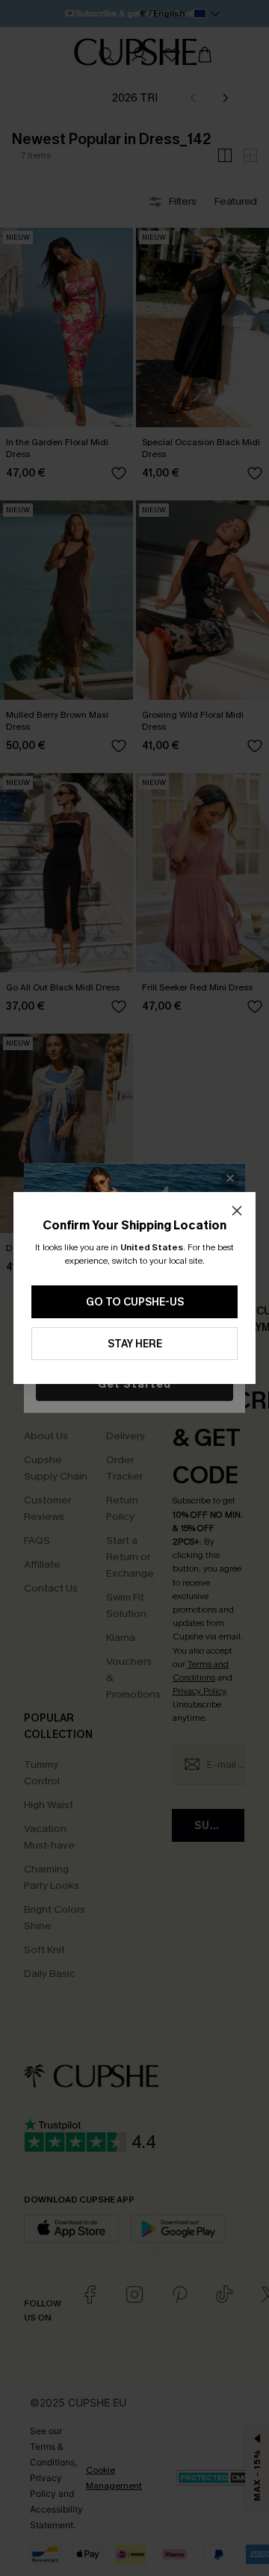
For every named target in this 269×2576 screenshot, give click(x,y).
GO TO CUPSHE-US (135, 1302)
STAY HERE (135, 1344)
